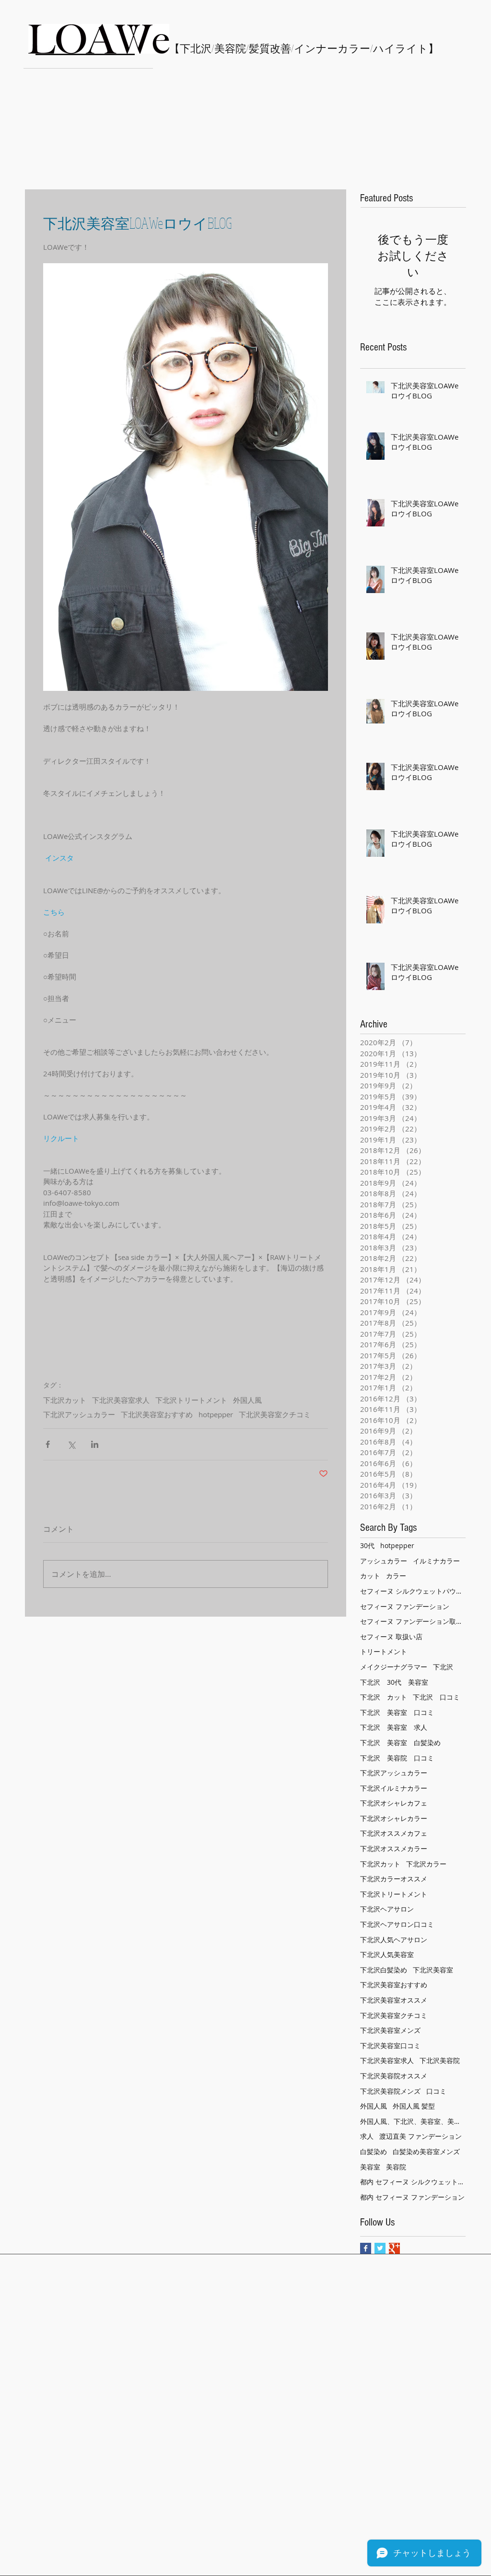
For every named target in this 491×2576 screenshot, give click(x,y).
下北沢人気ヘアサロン (394, 1940)
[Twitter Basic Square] (380, 2248)
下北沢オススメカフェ (394, 1833)
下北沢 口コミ (436, 1697)
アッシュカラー (384, 1561)
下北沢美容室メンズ (390, 2030)
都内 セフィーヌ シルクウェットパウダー (413, 2182)
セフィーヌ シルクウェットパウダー (413, 1591)
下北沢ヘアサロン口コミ (397, 1924)
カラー (396, 1576)
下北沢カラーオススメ (394, 1879)
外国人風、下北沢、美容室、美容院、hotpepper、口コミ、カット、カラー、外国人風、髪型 (413, 2121)
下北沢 (443, 1667)
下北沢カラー (426, 1864)
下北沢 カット (384, 1697)
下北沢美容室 (433, 1970)
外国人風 (247, 1400)
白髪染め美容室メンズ (426, 2151)
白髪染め (374, 2151)
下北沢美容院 (440, 2060)
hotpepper (216, 1414)
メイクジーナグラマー (394, 1667)
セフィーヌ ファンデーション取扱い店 (413, 1621)
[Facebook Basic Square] (366, 2248)
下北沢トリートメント (191, 1400)
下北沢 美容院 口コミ (397, 1758)
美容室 (370, 2167)
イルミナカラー (436, 1561)
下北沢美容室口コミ (390, 2046)
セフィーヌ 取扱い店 (391, 1637)
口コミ (436, 2091)
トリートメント (384, 1651)
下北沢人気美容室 (387, 1954)
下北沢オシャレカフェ (394, 1803)
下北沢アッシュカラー (79, 1414)
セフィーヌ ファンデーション (405, 1606)
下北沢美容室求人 (121, 1400)
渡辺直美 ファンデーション (421, 2136)
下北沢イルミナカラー (394, 1788)
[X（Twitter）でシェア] (71, 1444)
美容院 (396, 2167)
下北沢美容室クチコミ (275, 1414)
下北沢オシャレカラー (394, 1818)
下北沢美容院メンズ (390, 2091)
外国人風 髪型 (414, 2106)
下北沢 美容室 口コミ (397, 1712)
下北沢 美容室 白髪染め (400, 1743)
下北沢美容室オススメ (394, 2000)
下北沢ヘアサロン (387, 1909)
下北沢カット (65, 1400)
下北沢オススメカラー (394, 1848)
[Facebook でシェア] (48, 1444)
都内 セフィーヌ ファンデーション (412, 2197)
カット (370, 1576)
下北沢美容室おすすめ (157, 1414)
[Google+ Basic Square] (394, 2248)
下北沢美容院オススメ (394, 2076)
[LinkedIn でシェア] (95, 1444)
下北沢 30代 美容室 (394, 1682)
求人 (367, 2136)
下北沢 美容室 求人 (394, 1727)
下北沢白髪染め (384, 1970)
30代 (367, 1545)
